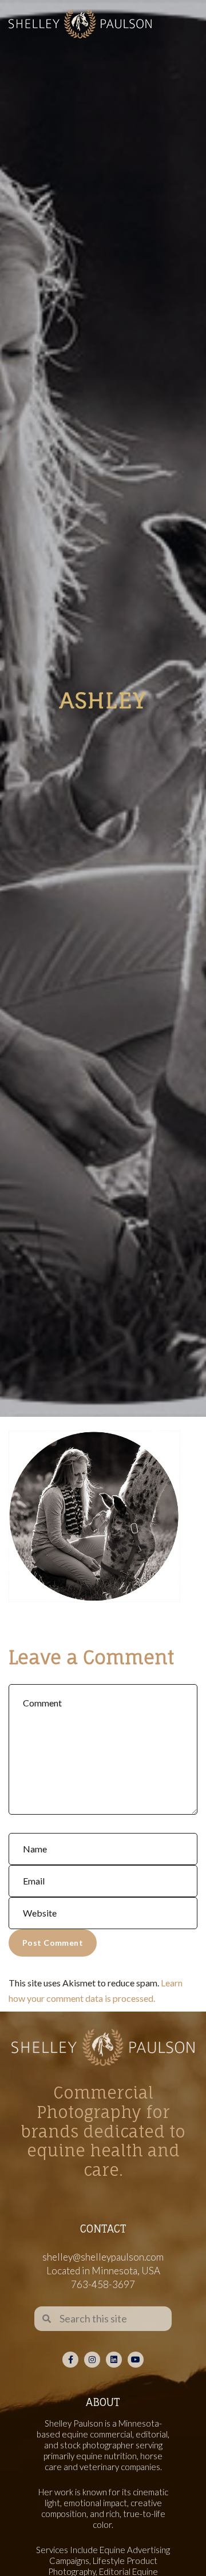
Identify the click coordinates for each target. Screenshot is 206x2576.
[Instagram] (92, 2360)
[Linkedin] (114, 2360)
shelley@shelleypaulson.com (103, 2257)
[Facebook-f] (70, 2360)
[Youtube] (136, 2360)
